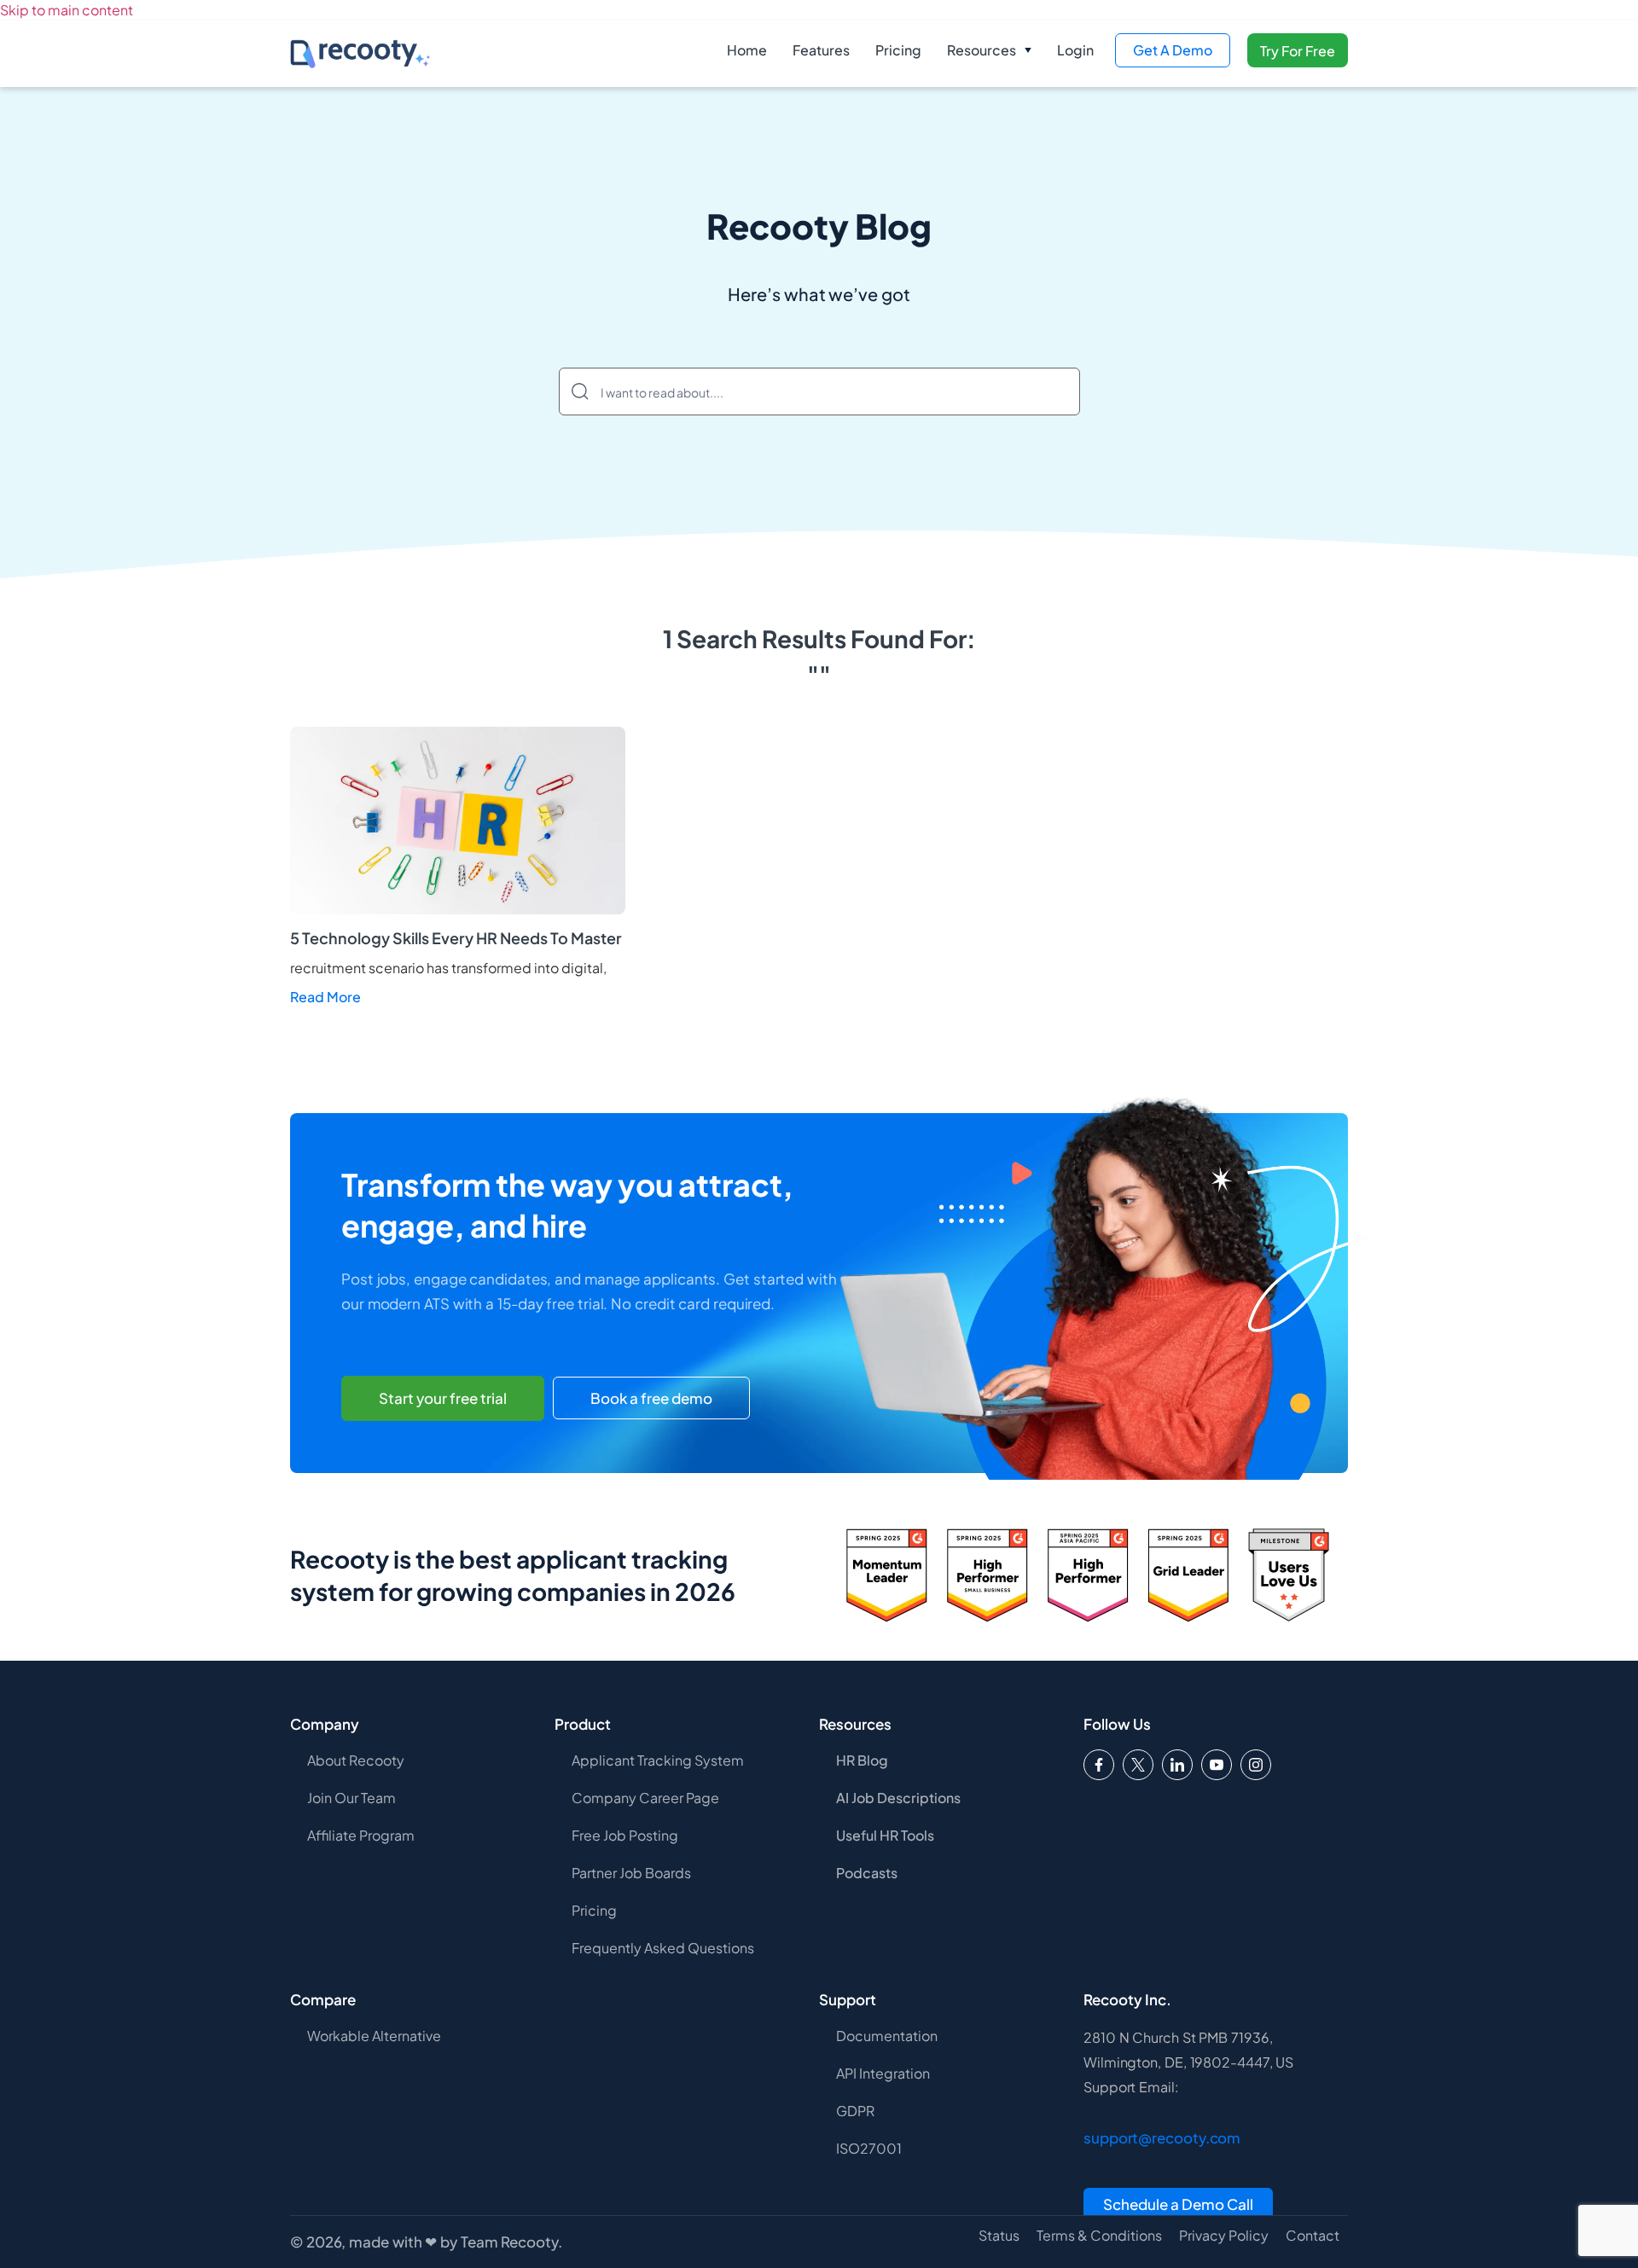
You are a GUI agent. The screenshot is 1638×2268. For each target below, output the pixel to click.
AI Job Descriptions (898, 1798)
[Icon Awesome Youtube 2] (1217, 1765)
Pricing (898, 50)
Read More (325, 997)
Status (999, 2236)
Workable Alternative (374, 2036)
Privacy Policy (1224, 2236)
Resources (982, 50)
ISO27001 (869, 2148)
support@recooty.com (1162, 2137)
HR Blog (862, 1760)
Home (747, 50)
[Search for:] (819, 392)
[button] (989, 50)
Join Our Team (351, 1798)
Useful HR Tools (885, 1835)
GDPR (855, 2111)
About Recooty (356, 1760)
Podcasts (867, 1873)
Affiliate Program (361, 1835)
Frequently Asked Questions (663, 1948)
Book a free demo (651, 1398)
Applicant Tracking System (658, 1760)
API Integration (883, 2073)
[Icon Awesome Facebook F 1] (1099, 1765)
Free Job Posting (625, 1835)
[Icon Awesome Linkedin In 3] (1177, 1765)
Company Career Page (645, 1798)
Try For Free (1298, 51)
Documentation (887, 2036)
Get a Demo (1173, 50)
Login (1075, 50)
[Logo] (1138, 1765)
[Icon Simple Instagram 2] (1256, 1765)
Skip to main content (67, 10)
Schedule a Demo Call (1178, 2204)
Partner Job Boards (631, 1873)
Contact (1313, 2236)
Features (821, 50)
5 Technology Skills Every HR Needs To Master (456, 938)
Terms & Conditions (1099, 2236)
